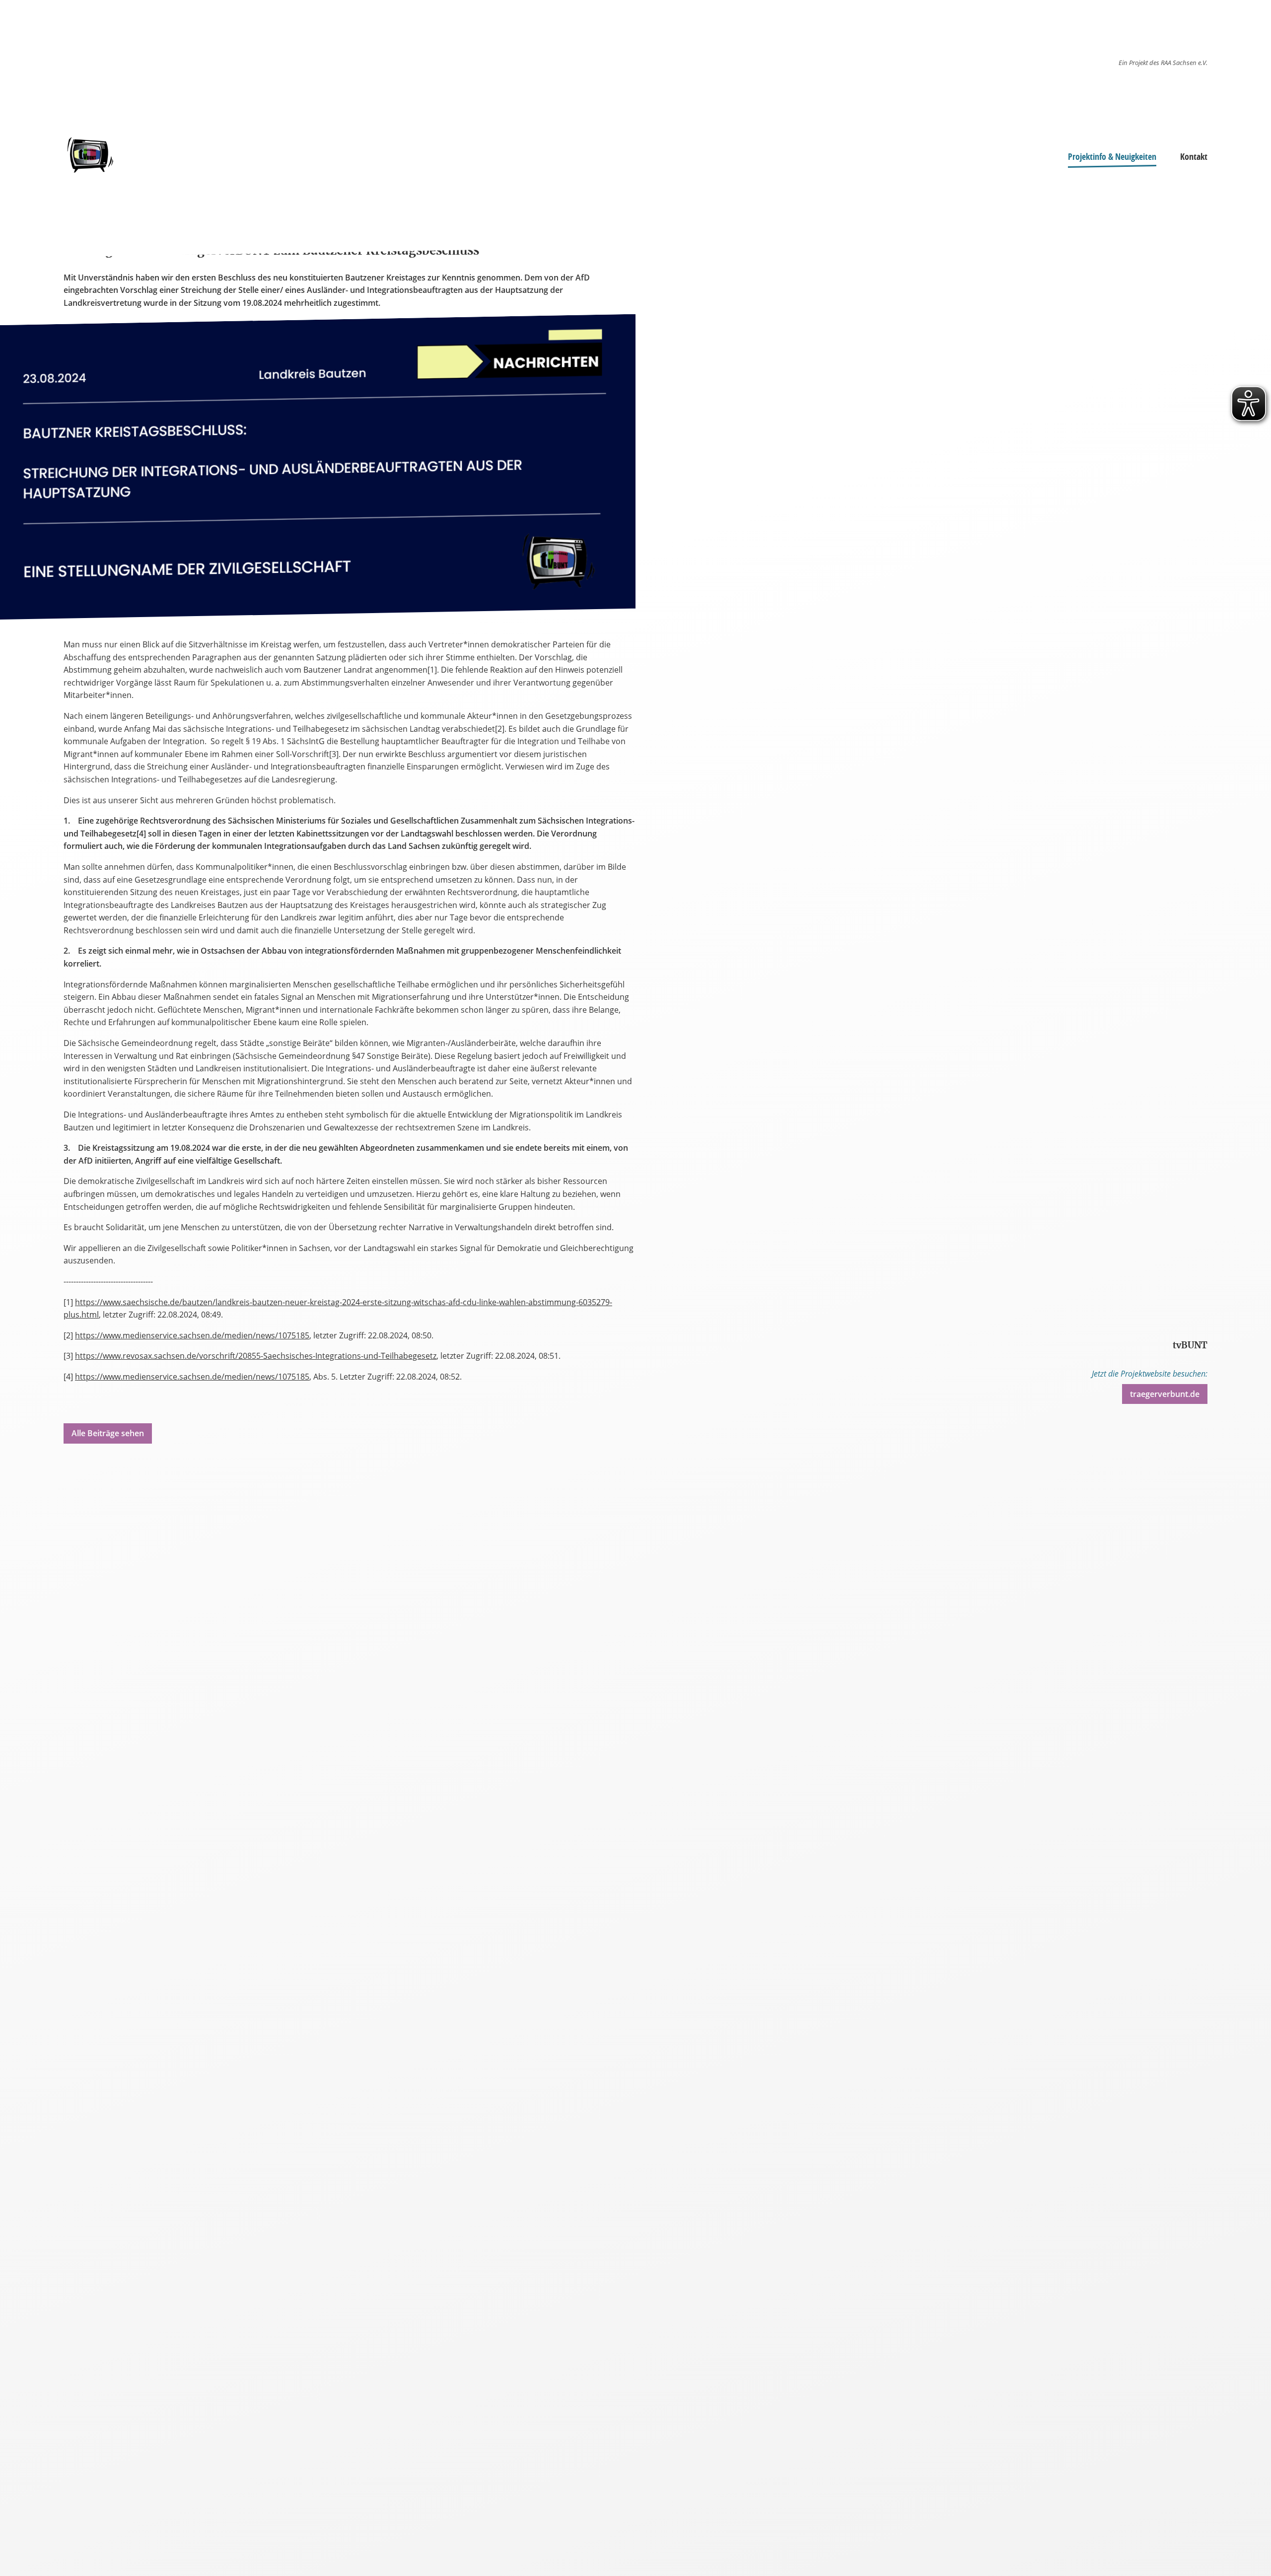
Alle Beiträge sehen (108, 1433)
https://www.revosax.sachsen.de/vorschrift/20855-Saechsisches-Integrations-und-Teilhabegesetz (256, 1356)
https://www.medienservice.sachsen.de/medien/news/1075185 (192, 1335)
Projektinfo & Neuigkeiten (1112, 156)
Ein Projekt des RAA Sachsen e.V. (1163, 63)
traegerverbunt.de (1165, 1394)
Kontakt (1194, 156)
